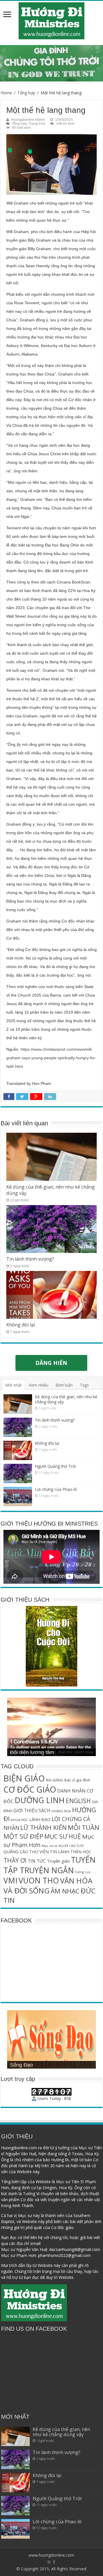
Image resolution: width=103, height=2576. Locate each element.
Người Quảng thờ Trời (55, 1466)
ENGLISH (78, 1801)
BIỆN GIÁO (24, 1778)
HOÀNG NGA (61, 1811)
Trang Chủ (37, 124)
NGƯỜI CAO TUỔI (71, 1846)
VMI (10, 1881)
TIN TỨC (37, 1861)
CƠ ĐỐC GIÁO (30, 1789)
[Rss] (49, 2562)
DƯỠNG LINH (40, 1800)
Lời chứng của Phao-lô (56, 1489)
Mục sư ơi (49, 1846)
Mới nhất (13, 1385)
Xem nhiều (39, 1385)
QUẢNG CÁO (16, 1852)
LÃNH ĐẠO (40, 1819)
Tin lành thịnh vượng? (30, 1259)
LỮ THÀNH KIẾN (43, 1827)
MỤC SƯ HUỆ (63, 1836)
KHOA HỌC (19, 1820)
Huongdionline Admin (28, 120)
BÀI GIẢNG (55, 1780)
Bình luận (64, 1385)
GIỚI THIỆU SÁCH (32, 1811)
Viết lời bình (65, 124)
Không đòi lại (21, 1325)
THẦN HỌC (81, 1852)
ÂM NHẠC (65, 1891)
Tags (84, 1385)
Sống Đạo (21, 2065)
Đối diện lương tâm (32, 1752)
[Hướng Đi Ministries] (51, 20)
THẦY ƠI (15, 1860)
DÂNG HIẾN (51, 1363)
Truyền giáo (58, 1861)
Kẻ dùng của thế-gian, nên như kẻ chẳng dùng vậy (66, 1399)
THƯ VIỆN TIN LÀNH (49, 1852)
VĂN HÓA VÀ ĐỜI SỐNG (48, 1886)
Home (6, 93)
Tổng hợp (26, 93)
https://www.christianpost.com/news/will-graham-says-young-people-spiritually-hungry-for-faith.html (51, 1058)
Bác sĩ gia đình (77, 1780)
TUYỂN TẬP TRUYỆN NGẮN (49, 1865)
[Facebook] (54, 2562)
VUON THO (39, 1881)
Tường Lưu (83, 1872)
